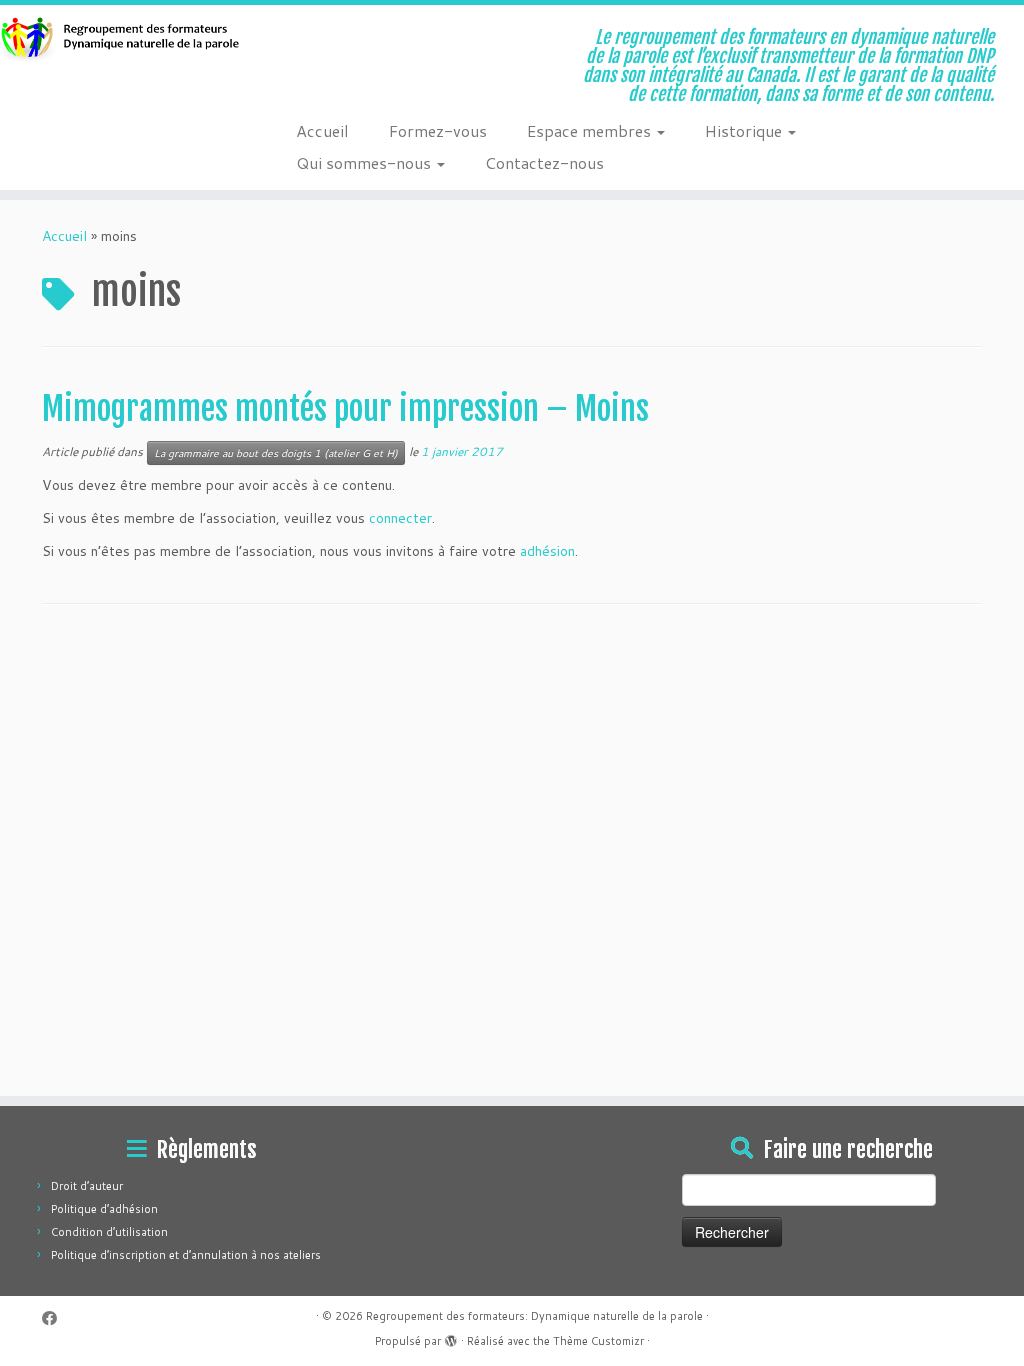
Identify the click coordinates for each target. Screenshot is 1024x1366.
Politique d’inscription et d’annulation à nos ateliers (186, 1255)
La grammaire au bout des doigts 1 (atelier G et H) (276, 453)
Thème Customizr (598, 1341)
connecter (400, 518)
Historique (745, 130)
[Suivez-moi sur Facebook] (56, 1318)
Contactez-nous (544, 162)
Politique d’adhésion (104, 1209)
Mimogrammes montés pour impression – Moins (345, 409)
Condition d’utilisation (109, 1232)
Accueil (322, 130)
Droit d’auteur (87, 1186)
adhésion (547, 551)
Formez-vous (438, 130)
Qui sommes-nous (365, 162)
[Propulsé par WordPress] (451, 1337)
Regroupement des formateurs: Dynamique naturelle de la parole (534, 1316)
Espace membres (591, 130)
